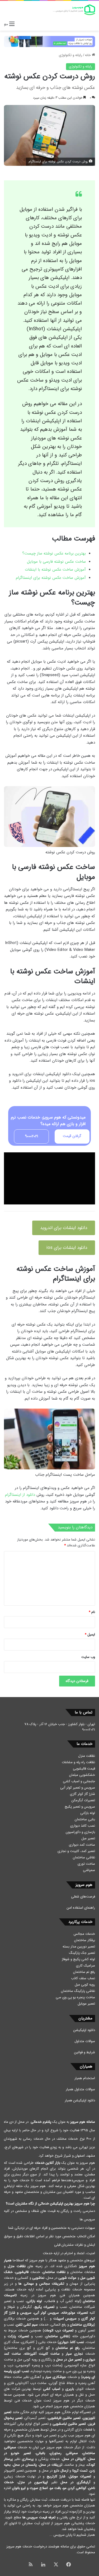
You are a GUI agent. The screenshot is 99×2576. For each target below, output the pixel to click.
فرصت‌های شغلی (83, 1897)
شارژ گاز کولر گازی (82, 1794)
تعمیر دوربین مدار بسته (79, 1947)
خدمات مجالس (84, 1934)
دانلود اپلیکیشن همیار (80, 2100)
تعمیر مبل (88, 1838)
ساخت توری (86, 1864)
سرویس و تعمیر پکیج (80, 1807)
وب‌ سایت (88, 1657)
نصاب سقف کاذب (83, 1978)
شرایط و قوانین (85, 2052)
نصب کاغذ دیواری (83, 1826)
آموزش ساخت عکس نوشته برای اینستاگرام (51, 578)
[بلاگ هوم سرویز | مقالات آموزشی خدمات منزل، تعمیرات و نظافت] (74, 10)
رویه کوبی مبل (85, 1985)
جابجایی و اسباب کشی (79, 1781)
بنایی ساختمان (85, 1819)
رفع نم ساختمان (84, 1972)
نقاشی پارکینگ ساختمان (78, 1991)
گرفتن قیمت (72, 1136)
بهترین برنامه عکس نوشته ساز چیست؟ (54, 553)
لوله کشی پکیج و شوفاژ (78, 1959)
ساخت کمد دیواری (82, 1845)
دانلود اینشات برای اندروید (64, 1228)
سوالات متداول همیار (80, 2089)
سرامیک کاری (86, 1966)
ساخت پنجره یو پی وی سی (75, 1997)
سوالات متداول (85, 2041)
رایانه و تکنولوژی (70, 55)
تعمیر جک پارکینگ (82, 1953)
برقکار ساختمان (85, 1940)
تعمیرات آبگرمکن (83, 1800)
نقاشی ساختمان (84, 1857)
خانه (88, 55)
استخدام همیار (85, 2078)
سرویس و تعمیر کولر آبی (78, 1788)
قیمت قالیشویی (84, 1769)
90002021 (32, 1136)
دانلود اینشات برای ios (67, 1248)
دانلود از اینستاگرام (20, 1495)
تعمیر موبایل (86, 2004)
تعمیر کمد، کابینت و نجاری (76, 1851)
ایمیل (90, 1635)
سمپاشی (89, 1870)
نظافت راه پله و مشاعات (78, 1762)
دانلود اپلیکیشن (84, 2030)
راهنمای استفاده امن (81, 1908)
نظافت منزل (87, 1756)
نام (92, 1612)
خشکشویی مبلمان (82, 1775)
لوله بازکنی (88, 1813)
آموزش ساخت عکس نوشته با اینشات (55, 570)
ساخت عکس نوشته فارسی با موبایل (56, 562)
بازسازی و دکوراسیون (80, 1832)
